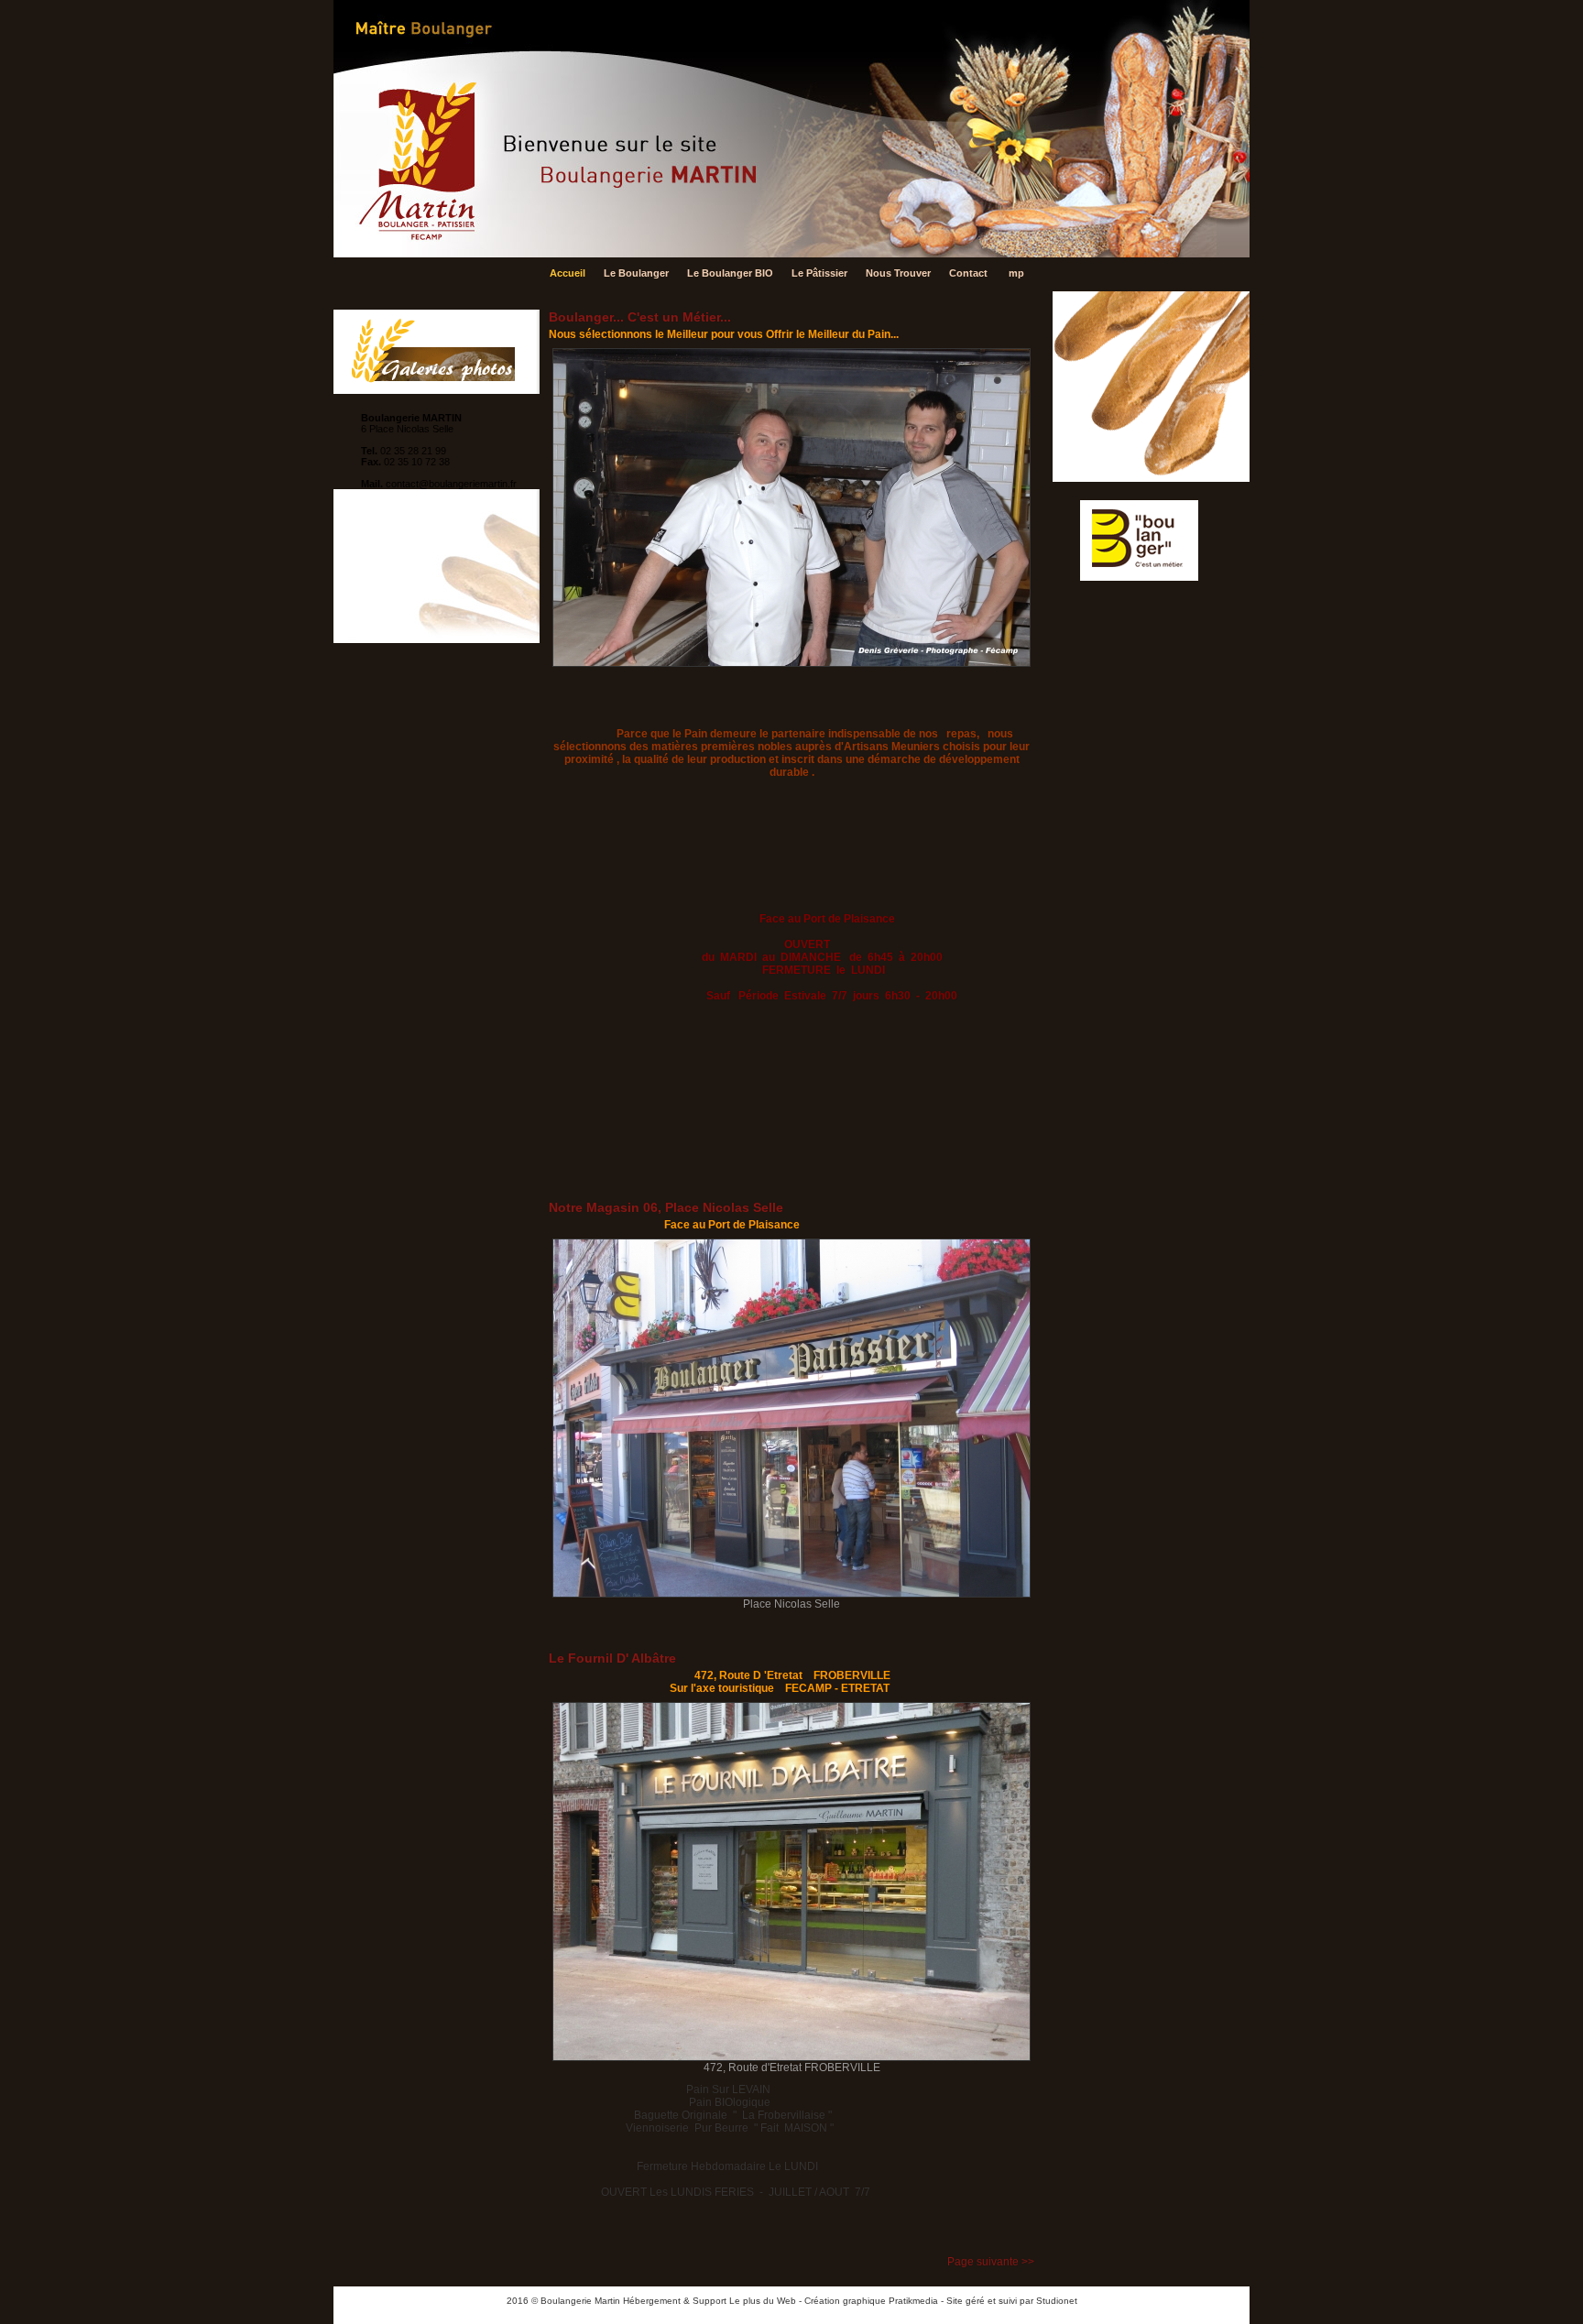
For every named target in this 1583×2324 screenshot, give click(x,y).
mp (1016, 273)
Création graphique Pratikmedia (871, 2301)
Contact (968, 273)
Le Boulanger (636, 273)
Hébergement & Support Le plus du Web (711, 2301)
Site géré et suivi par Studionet (1012, 2301)
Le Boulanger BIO (730, 273)
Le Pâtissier (819, 273)
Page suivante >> (991, 2262)
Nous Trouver (898, 273)
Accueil (568, 273)
